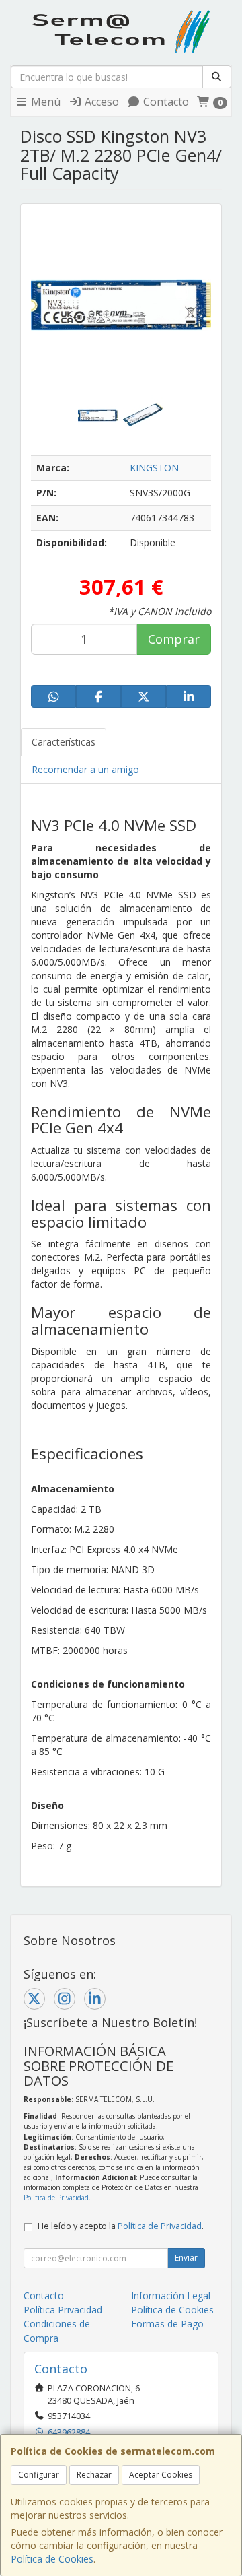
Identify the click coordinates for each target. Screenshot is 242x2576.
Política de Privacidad (56, 2198)
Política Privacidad (63, 2310)
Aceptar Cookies (161, 2475)
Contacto (165, 102)
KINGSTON (154, 468)
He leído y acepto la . (121, 2226)
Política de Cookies (52, 2559)
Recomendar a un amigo (85, 769)
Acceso (100, 102)
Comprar (174, 639)
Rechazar (94, 2475)
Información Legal (171, 2296)
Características (64, 742)
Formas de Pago (167, 2324)
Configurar (39, 2475)
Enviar (186, 2258)
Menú (44, 102)
